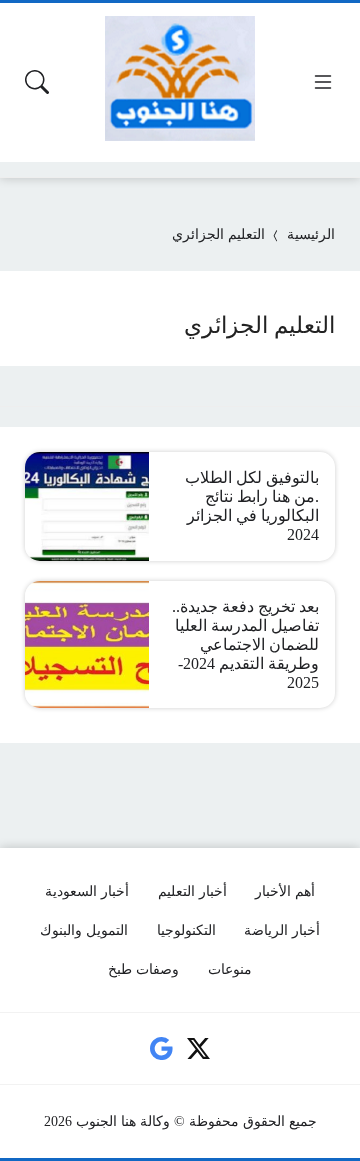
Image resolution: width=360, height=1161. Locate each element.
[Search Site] (37, 82)
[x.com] (199, 1049)
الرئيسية (311, 234)
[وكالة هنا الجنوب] (180, 78)
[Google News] (161, 1049)
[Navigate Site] (323, 82)
